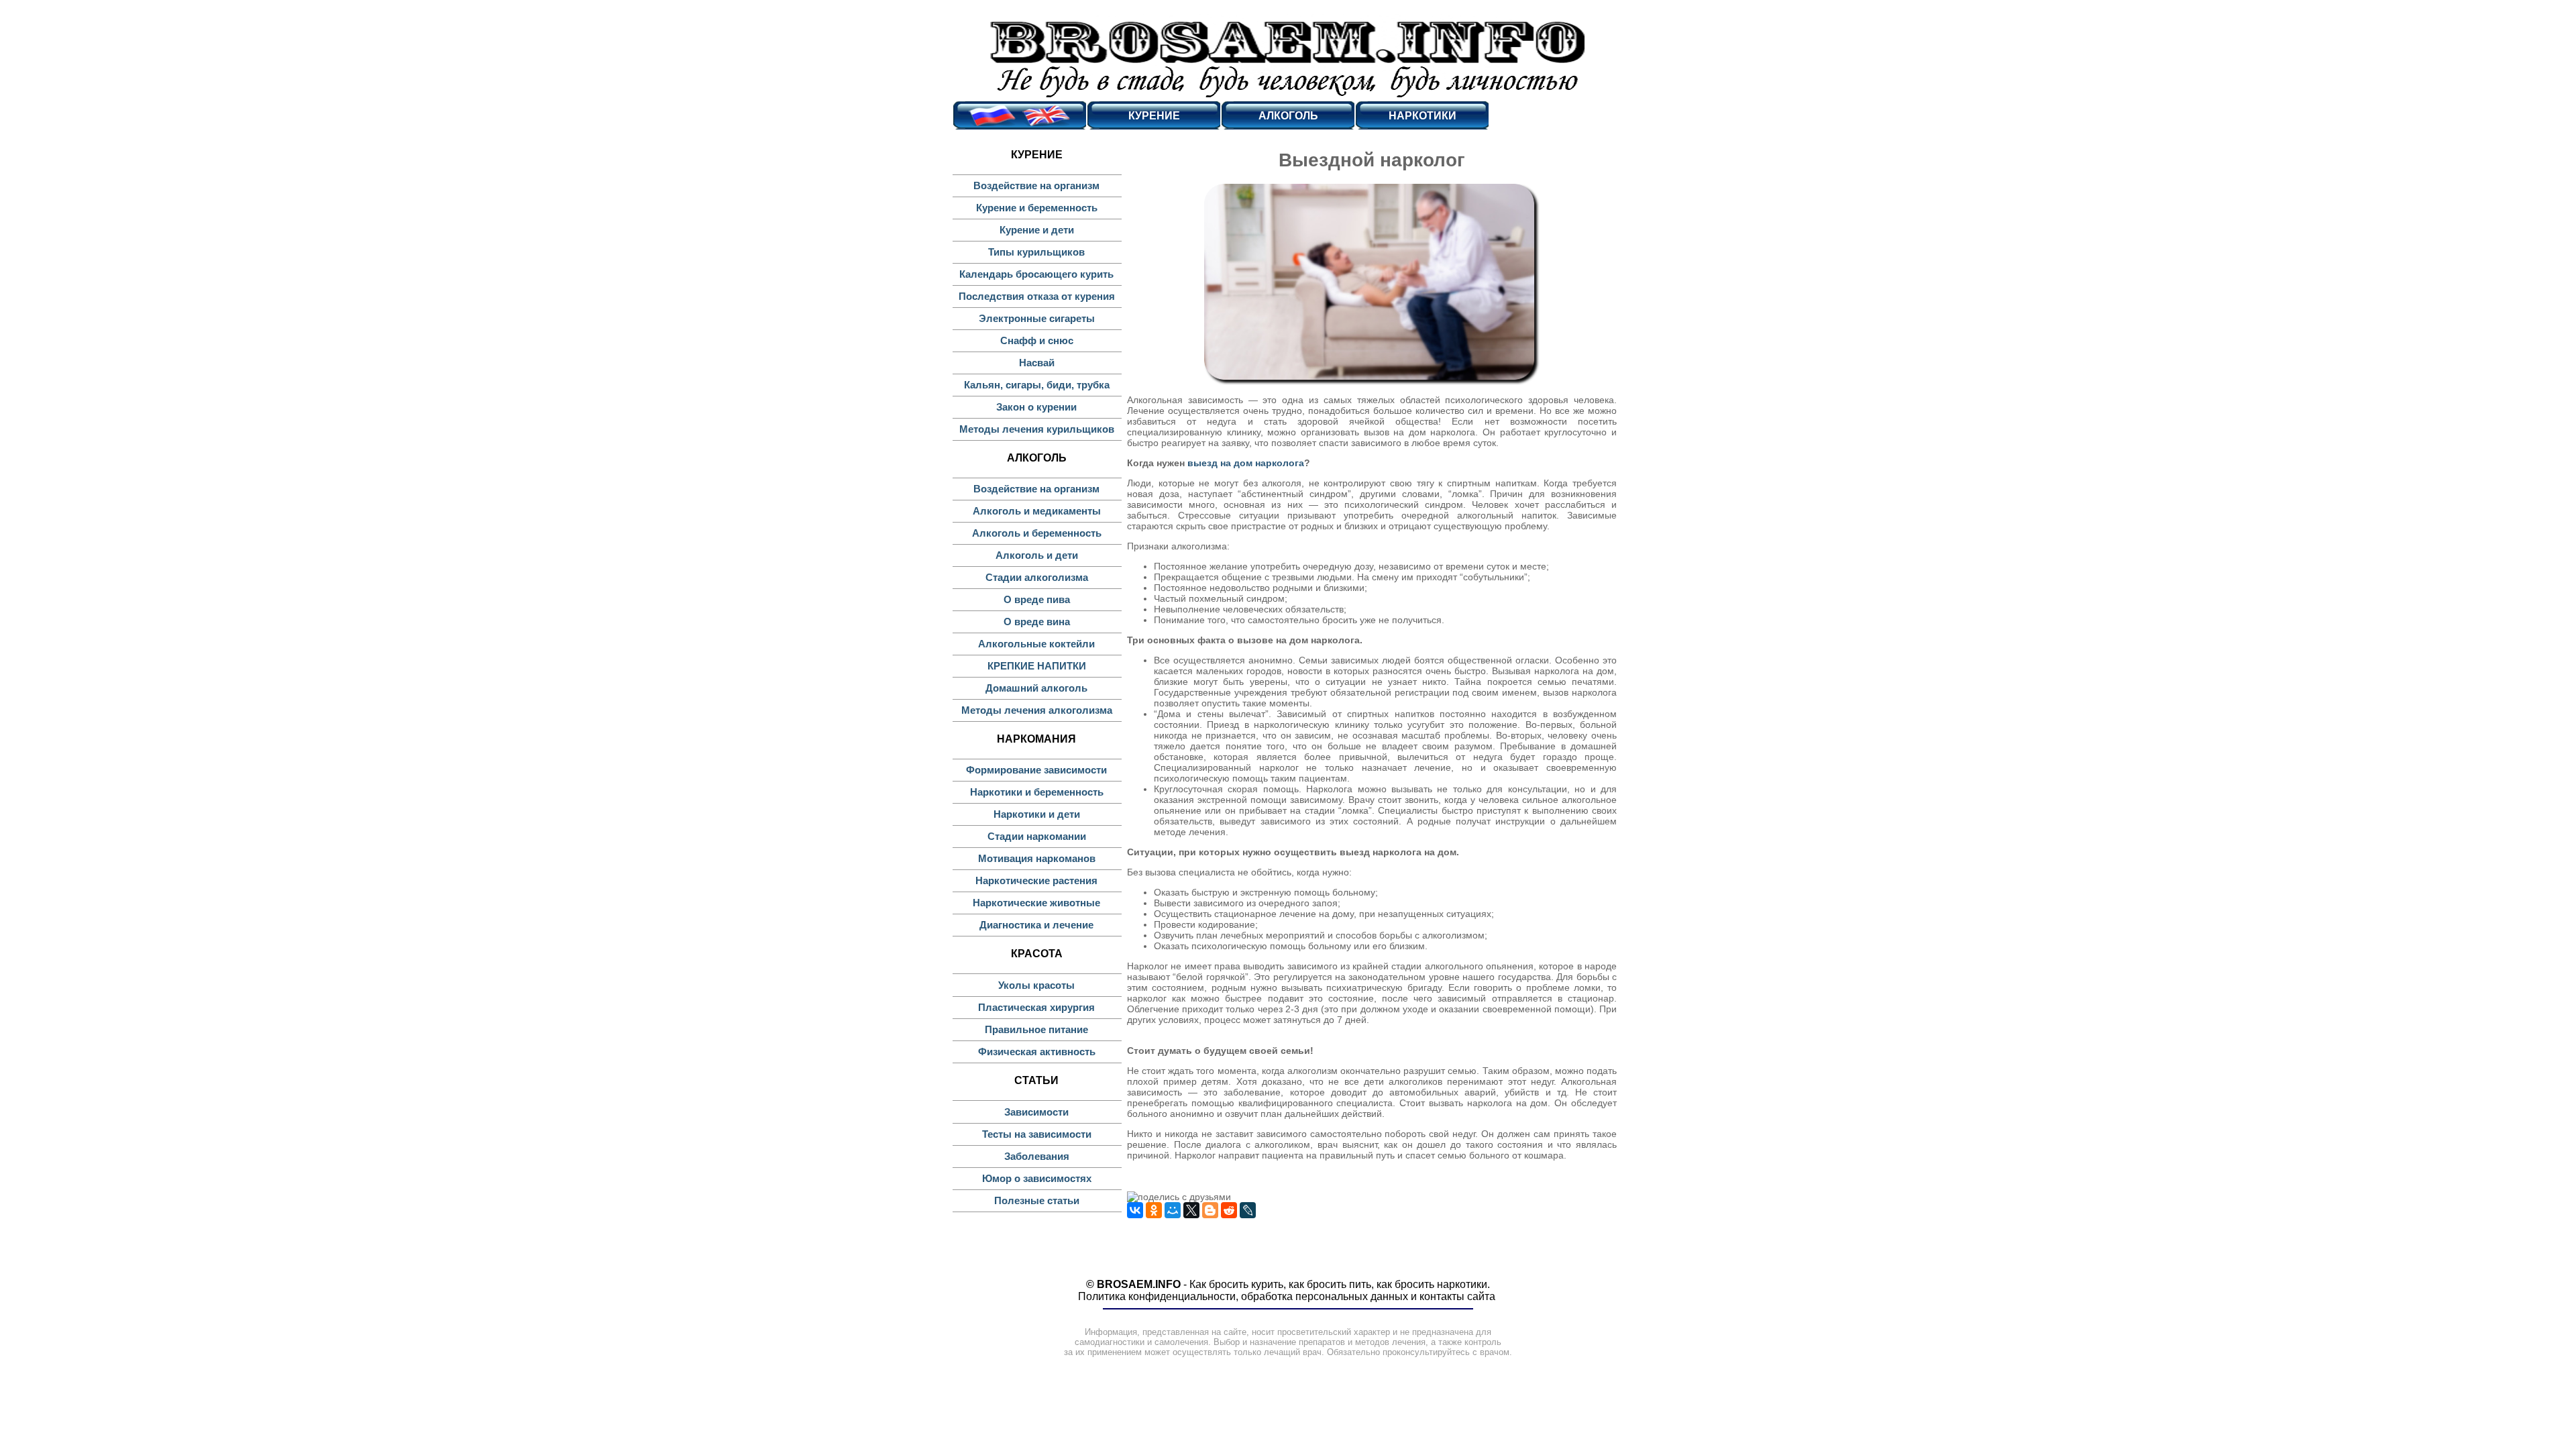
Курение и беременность (1037, 208)
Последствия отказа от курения (1037, 296)
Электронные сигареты (1037, 318)
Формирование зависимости (1036, 770)
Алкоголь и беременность (1037, 533)
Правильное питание (1036, 1029)
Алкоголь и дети (1037, 555)
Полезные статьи (1037, 1200)
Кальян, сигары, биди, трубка (1037, 385)
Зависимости (1036, 1112)
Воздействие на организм (1036, 185)
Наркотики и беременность (1037, 792)
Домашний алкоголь (1036, 688)
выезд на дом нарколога (1246, 463)
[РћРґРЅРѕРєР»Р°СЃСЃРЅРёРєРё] (1154, 1210)
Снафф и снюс (1037, 340)
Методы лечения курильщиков (1037, 429)
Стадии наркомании (1037, 836)
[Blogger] (1210, 1210)
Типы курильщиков (1036, 252)
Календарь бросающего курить (1036, 274)
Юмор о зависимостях (1037, 1178)
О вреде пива (1037, 599)
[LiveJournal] (1248, 1210)
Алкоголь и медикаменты (1037, 511)
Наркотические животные (1036, 903)
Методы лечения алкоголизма (1037, 710)
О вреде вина (1037, 622)
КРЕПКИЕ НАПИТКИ (1037, 666)
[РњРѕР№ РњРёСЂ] (1173, 1210)
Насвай (1037, 363)
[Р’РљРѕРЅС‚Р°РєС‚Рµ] (1135, 1210)
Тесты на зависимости (1037, 1134)
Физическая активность (1037, 1052)
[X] (1191, 1210)
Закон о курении (1036, 407)
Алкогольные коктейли (1036, 644)
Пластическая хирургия (1036, 1007)
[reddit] (1229, 1210)
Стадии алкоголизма (1037, 577)
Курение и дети (1037, 230)
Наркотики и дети (1037, 814)
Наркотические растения (1036, 880)
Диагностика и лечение (1036, 925)
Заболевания (1037, 1156)
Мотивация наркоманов (1037, 858)
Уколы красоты (1036, 985)
